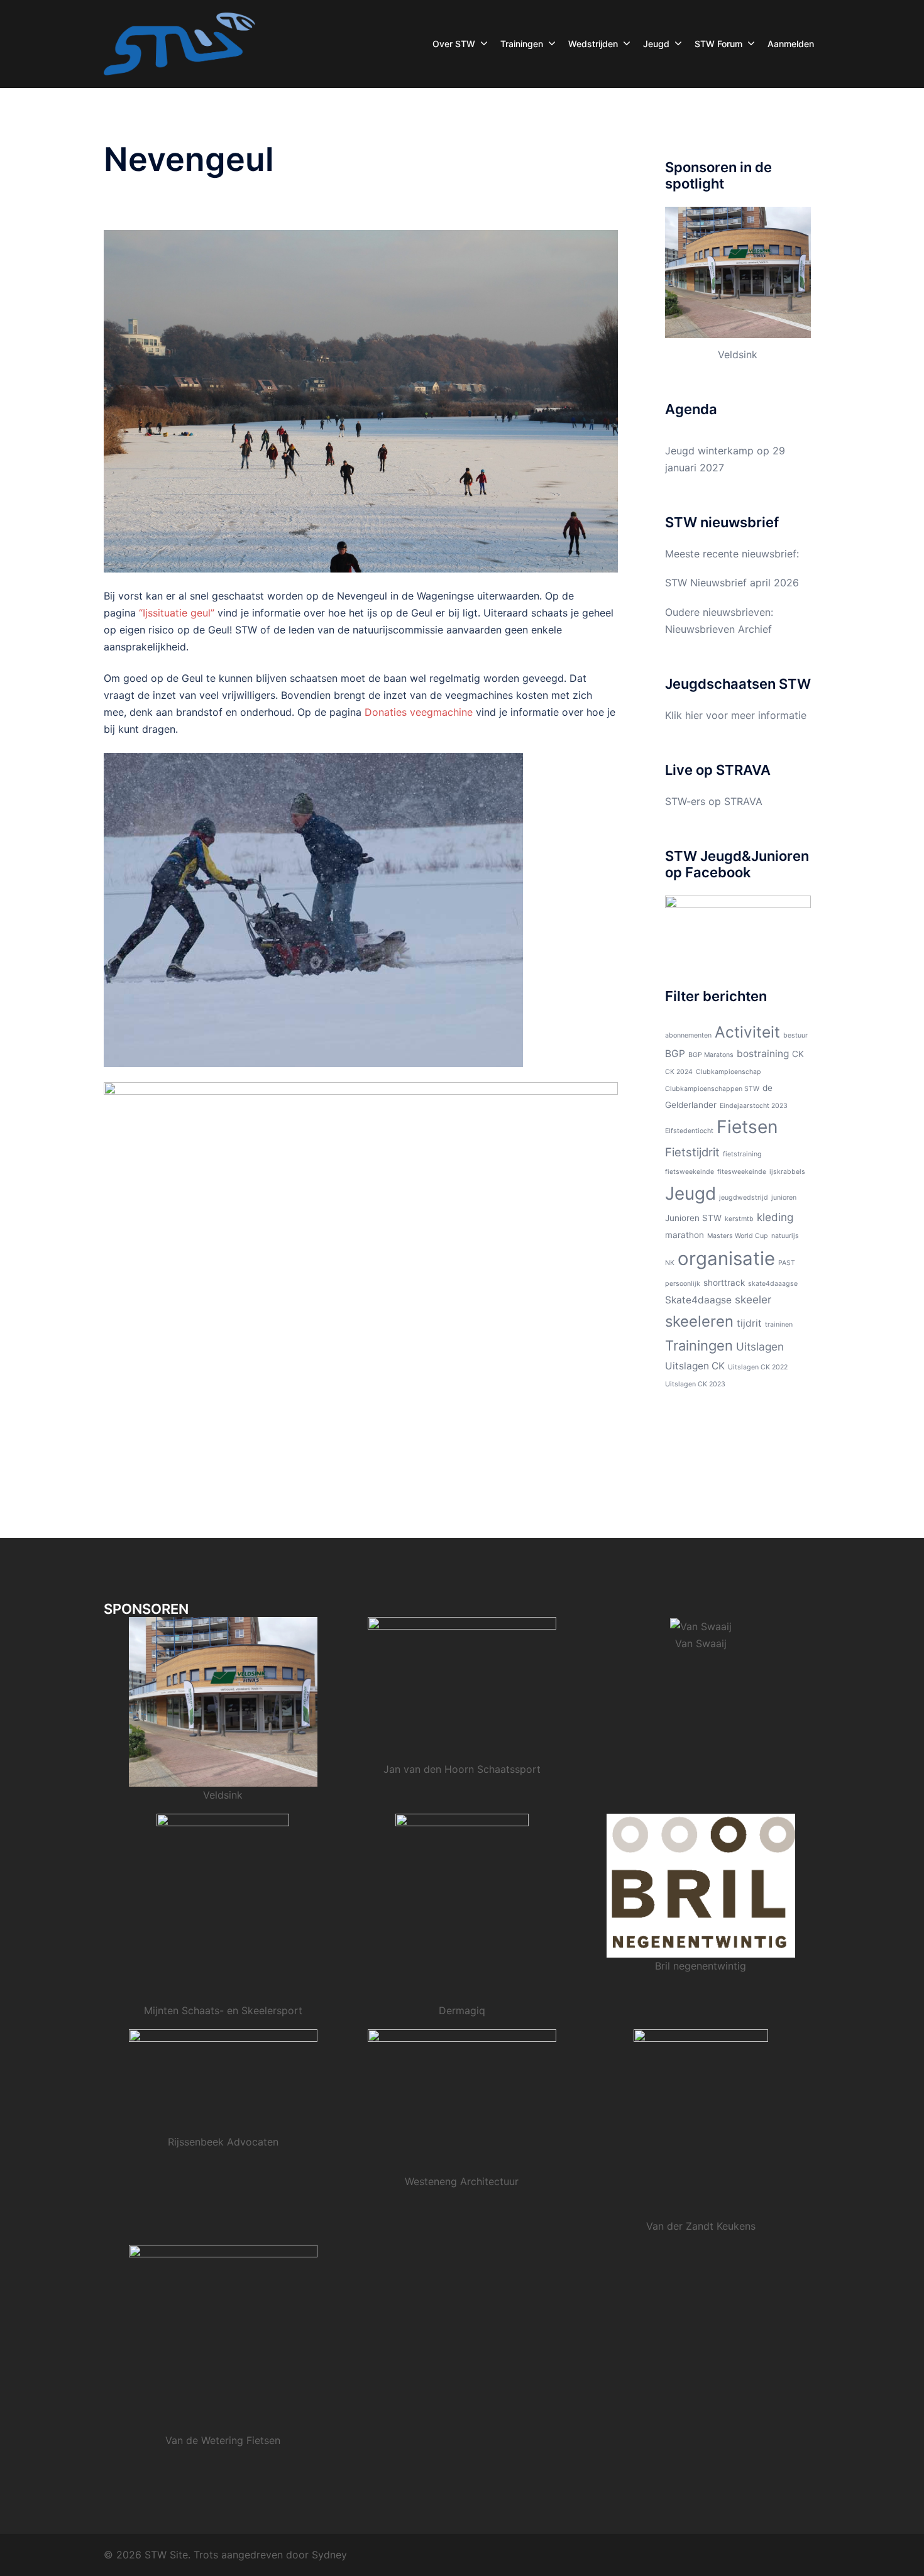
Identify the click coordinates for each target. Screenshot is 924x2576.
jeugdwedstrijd (744, 1198)
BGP (675, 1054)
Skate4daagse (698, 1300)
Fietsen (747, 1127)
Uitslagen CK (695, 1366)
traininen (779, 1324)
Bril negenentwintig (701, 1966)
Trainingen (522, 44)
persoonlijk (683, 1284)
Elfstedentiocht (689, 1131)
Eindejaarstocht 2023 (754, 1106)
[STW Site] (179, 43)
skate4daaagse (773, 1284)
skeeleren (699, 1321)
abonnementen (688, 1035)
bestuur (795, 1035)
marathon (685, 1235)
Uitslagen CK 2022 (758, 1367)
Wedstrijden (593, 44)
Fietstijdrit (692, 1152)
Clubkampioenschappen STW (712, 1089)
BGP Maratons (711, 1055)
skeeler (753, 1299)
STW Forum (718, 44)
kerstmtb (739, 1219)
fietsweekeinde (690, 1172)
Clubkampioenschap (729, 1072)
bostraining (763, 1054)
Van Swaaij (701, 1643)
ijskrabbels (787, 1172)
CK (798, 1054)
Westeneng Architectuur (462, 2181)
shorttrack (724, 1283)
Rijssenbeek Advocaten (223, 2142)
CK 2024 (679, 1072)
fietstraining (742, 1154)
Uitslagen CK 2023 (695, 1384)
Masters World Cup (738, 1236)
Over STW (454, 44)
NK (670, 1263)
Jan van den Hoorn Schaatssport (462, 1769)
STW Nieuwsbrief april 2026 (732, 583)
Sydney (329, 2555)
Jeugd (656, 44)
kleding (775, 1217)
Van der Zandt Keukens (701, 2226)
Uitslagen (760, 1346)
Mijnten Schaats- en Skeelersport (223, 2010)
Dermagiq (462, 2010)
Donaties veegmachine (419, 712)
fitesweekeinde (742, 1172)
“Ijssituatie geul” (177, 613)
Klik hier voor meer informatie (736, 715)
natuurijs (785, 1236)
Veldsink (738, 354)
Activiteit (747, 1032)
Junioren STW (693, 1218)
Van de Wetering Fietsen (223, 2440)
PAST (787, 1263)
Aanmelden (791, 44)
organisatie (726, 1258)
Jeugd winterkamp (709, 451)
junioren (784, 1198)
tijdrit (749, 1323)
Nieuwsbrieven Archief (718, 629)
